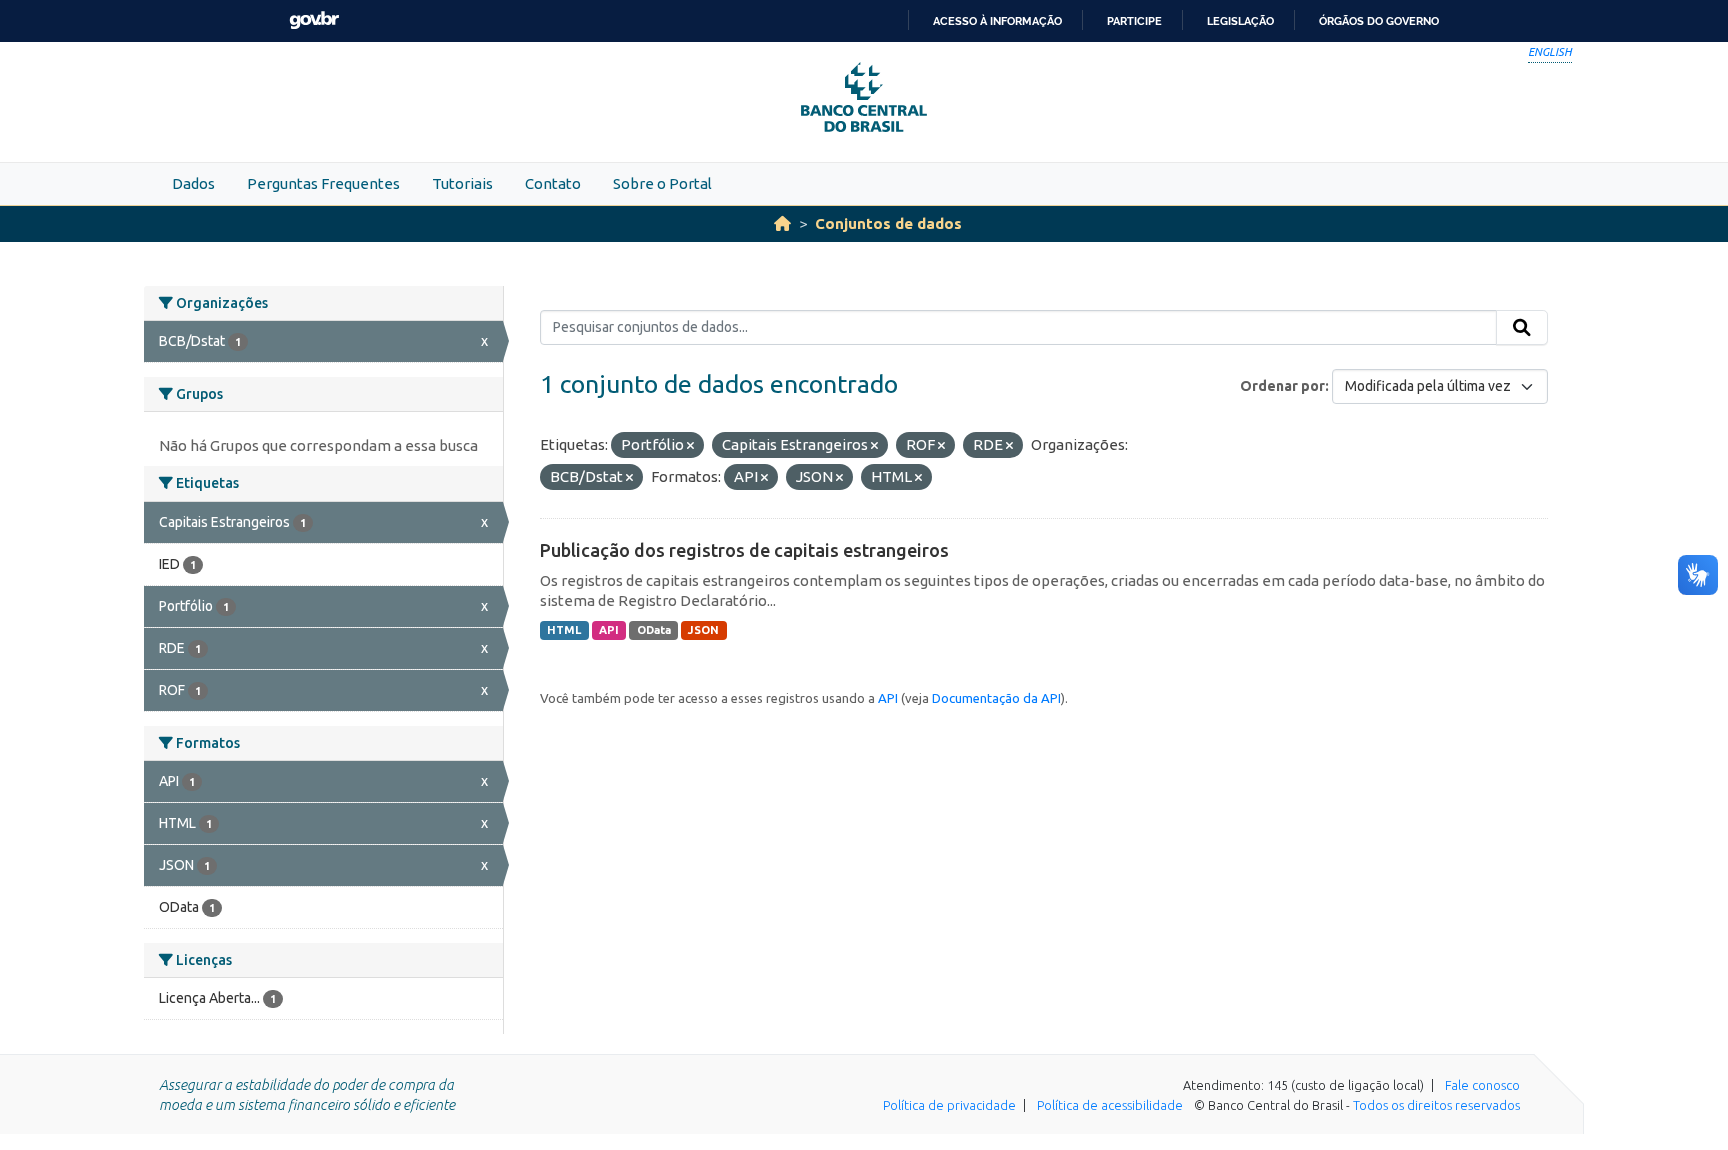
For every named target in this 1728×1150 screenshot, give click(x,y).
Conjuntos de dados (888, 223)
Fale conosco (1482, 1085)
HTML (564, 630)
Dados (193, 183)
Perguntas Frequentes (323, 183)
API (609, 630)
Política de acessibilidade (1110, 1105)
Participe (1134, 21)
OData (654, 630)
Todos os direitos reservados (1436, 1105)
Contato (553, 183)
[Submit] (1522, 328)
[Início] (782, 223)
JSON (703, 630)
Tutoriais (462, 183)
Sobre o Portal (662, 183)
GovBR (314, 20)
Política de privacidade (949, 1105)
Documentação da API (996, 698)
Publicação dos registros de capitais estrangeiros (744, 550)
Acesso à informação (997, 21)
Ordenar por (1282, 386)
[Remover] (690, 446)
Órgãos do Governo (1379, 21)
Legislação (1240, 21)
